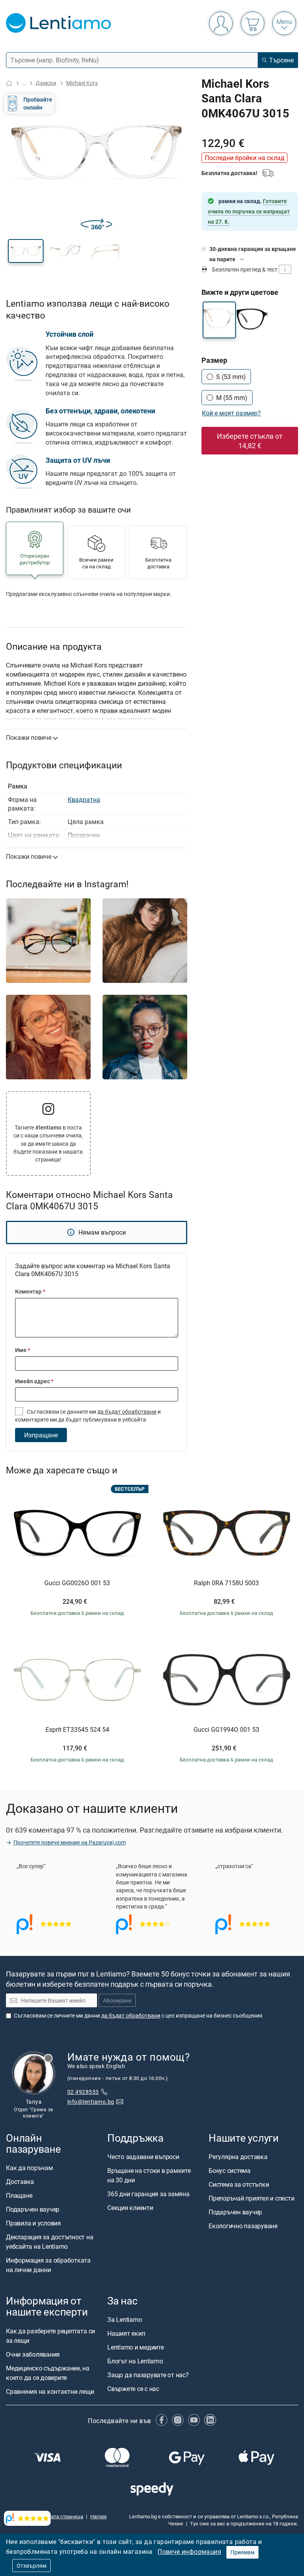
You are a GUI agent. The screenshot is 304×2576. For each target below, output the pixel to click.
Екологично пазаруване (243, 2226)
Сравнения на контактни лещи (50, 2391)
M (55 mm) (232, 398)
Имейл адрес (34, 1381)
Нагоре (99, 2516)
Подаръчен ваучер (33, 2209)
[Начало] (9, 83)
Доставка (20, 2182)
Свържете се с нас (133, 2389)
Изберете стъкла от (250, 441)
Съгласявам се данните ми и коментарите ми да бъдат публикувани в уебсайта (88, 1415)
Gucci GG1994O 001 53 (226, 1730)
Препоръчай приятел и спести (252, 2198)
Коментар (30, 1291)
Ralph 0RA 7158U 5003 (226, 1583)
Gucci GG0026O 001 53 (77, 1583)
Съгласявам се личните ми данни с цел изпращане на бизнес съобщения (138, 2015)
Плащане (19, 2195)
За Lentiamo (124, 2320)
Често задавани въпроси (143, 2157)
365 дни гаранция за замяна (148, 2194)
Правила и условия (33, 2223)
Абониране (117, 2000)
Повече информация (189, 2551)
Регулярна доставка (238, 2157)
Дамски (46, 83)
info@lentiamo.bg (91, 2102)
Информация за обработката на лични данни (48, 2265)
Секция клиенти (130, 2208)
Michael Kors (82, 83)
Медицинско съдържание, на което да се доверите (48, 2373)
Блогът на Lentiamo (135, 2361)
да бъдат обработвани (127, 1412)
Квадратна (84, 800)
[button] (26, 251)
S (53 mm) (231, 377)
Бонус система (230, 2171)
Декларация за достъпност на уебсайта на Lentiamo (50, 2242)
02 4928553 (83, 2092)
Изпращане (41, 1435)
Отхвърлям (31, 2566)
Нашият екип (126, 2334)
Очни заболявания (33, 2354)
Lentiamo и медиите (136, 2348)
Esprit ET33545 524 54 (77, 1730)
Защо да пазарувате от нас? (148, 2375)
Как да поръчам (29, 2168)
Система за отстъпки (239, 2184)
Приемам (242, 2552)
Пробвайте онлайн (38, 103)
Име (23, 1350)
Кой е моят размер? (231, 413)
